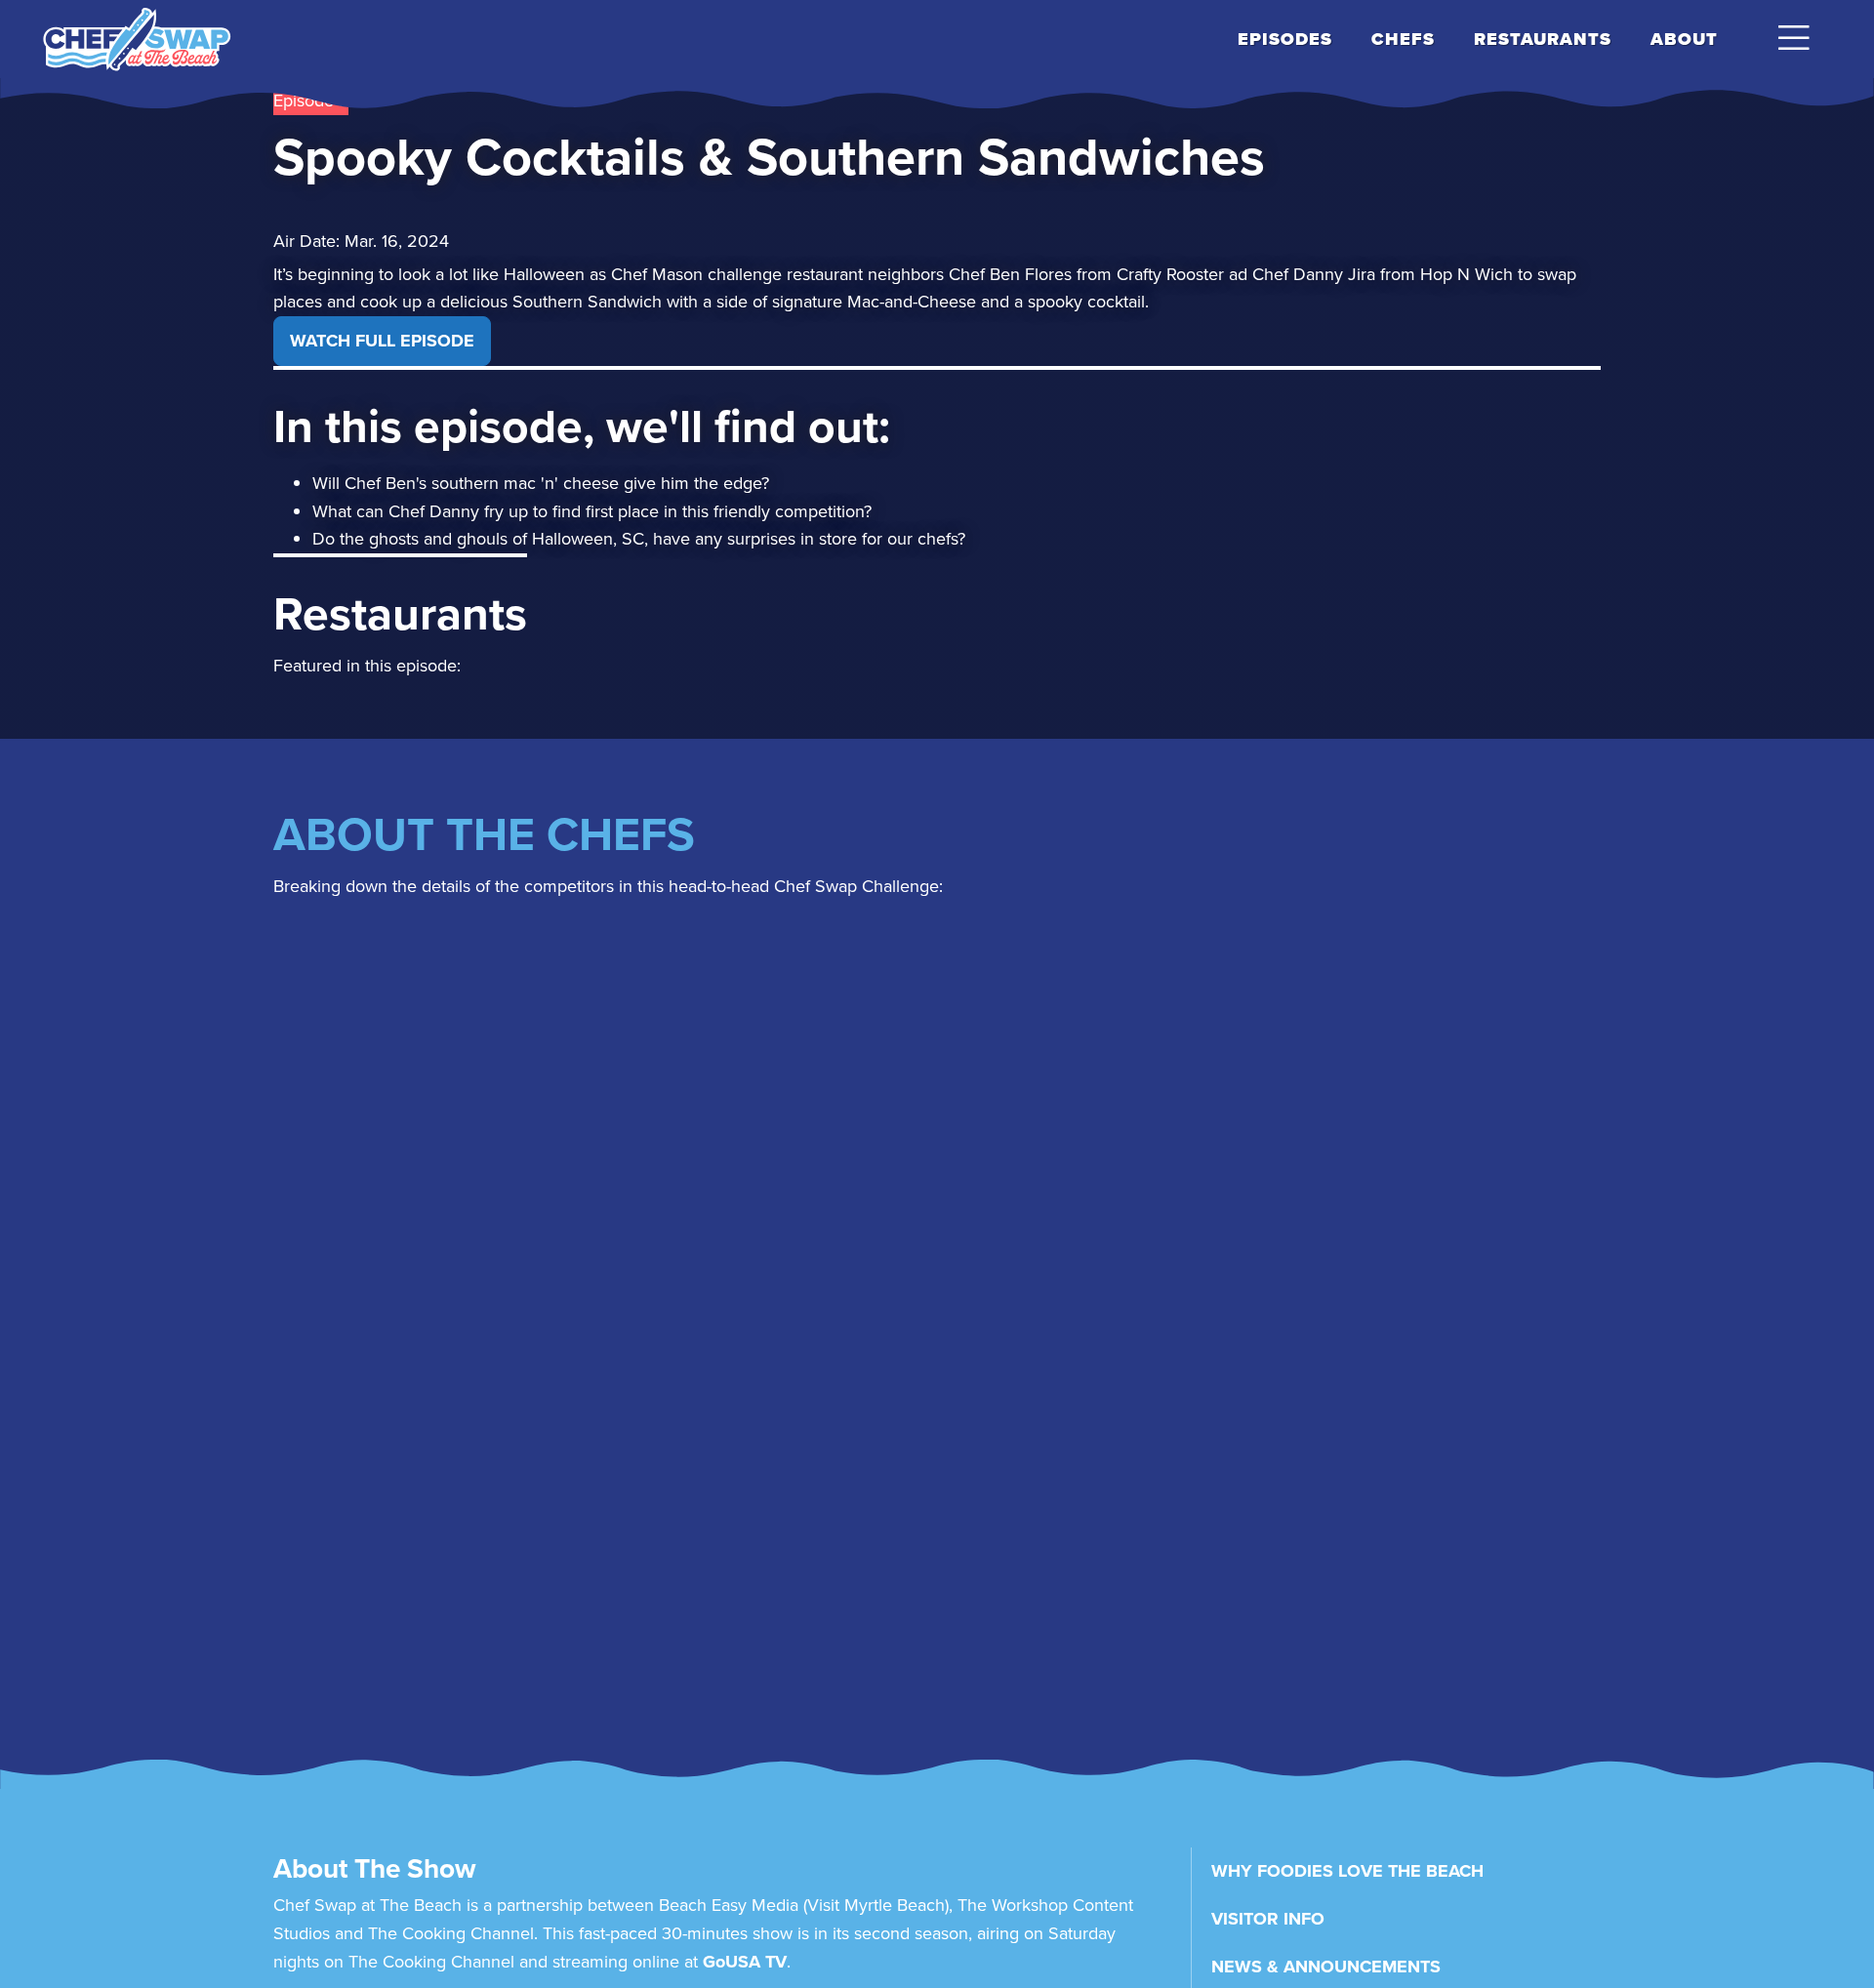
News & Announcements (1326, 1967)
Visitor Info (1268, 1919)
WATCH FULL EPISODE (382, 341)
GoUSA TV (745, 1962)
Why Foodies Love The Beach (1347, 1871)
